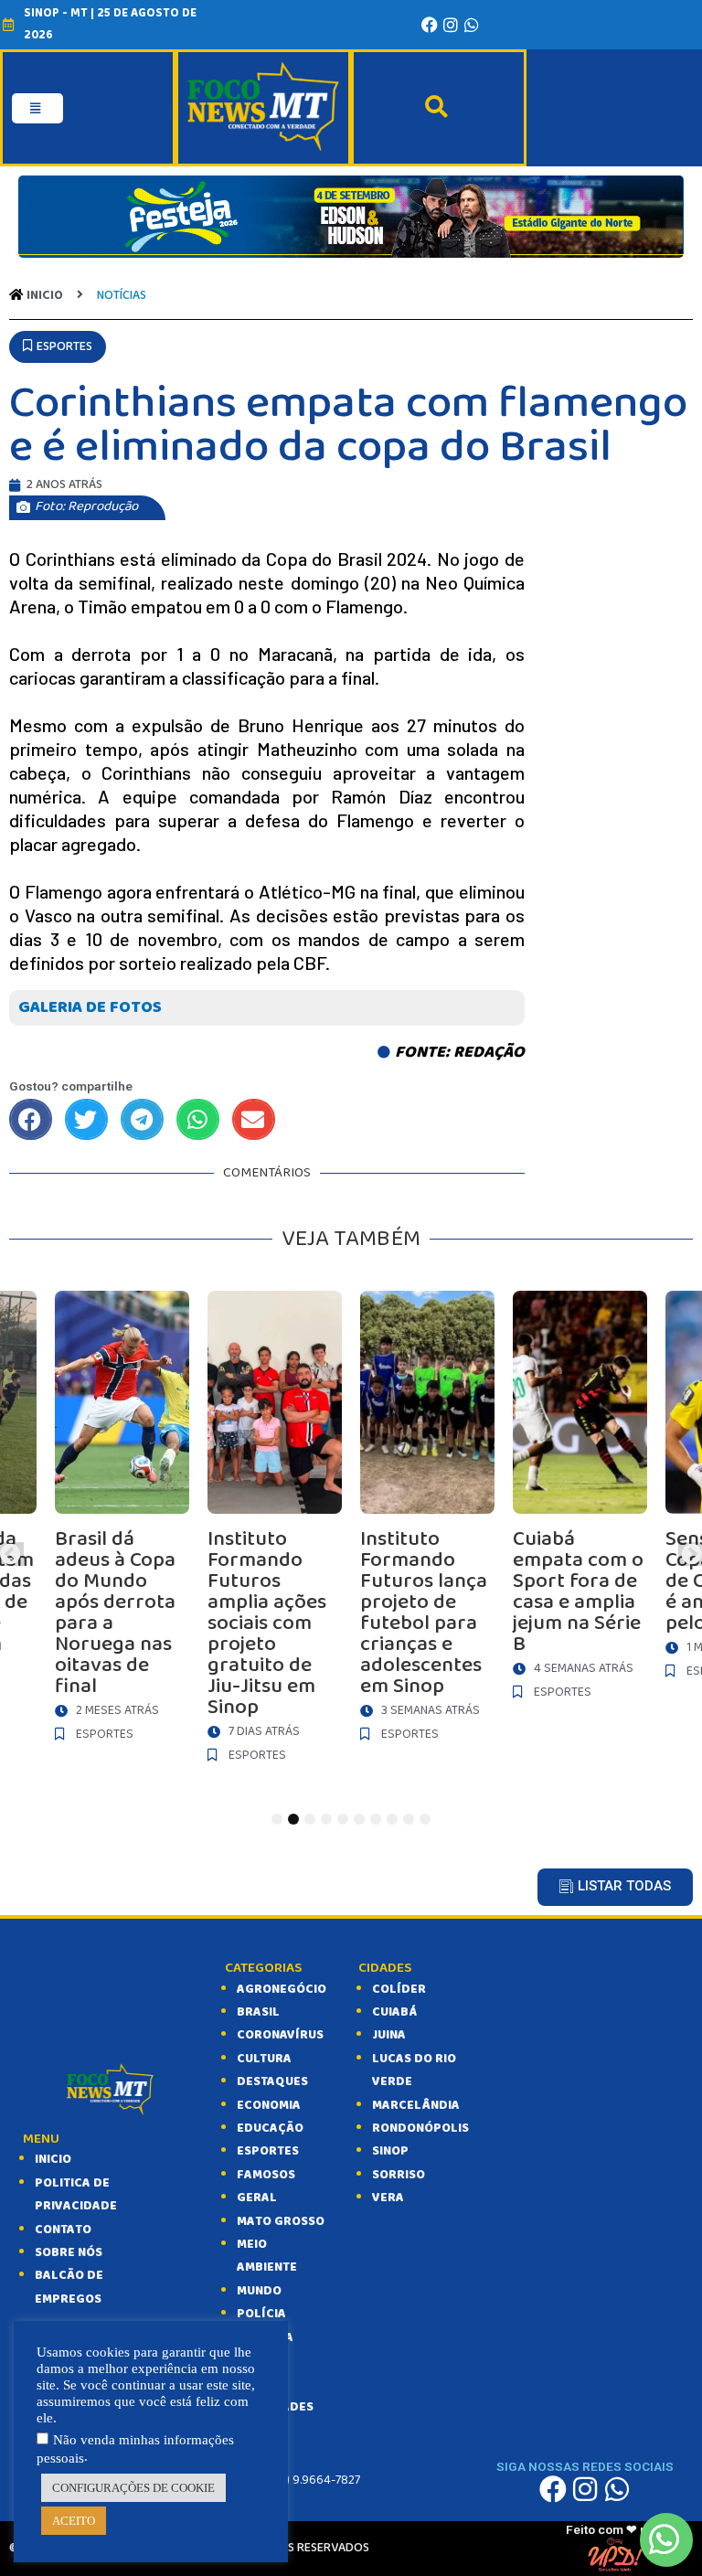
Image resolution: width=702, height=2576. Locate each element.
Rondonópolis (420, 2128)
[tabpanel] (427, 1521)
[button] (58, 347)
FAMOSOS (266, 2175)
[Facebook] (430, 25)
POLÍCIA (261, 2314)
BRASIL (258, 2012)
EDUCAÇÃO (270, 2128)
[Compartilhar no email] (254, 1119)
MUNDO (259, 2291)
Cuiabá (394, 2012)
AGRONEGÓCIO (282, 1989)
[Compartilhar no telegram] (142, 1119)
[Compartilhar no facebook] (31, 1119)
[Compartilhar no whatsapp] (198, 1119)
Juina (389, 2035)
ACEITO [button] (74, 2521)
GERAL (257, 2198)
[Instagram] (451, 25)
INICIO (53, 2159)
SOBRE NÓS (69, 2252)
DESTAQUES (272, 2081)
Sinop (390, 2151)
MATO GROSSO (281, 2221)
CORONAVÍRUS (280, 2035)
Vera (388, 2198)
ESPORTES (268, 2151)
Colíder (399, 1989)
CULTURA (264, 2059)
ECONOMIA (269, 2105)
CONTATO (63, 2230)
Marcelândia (416, 2105)
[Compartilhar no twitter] (86, 1119)
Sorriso (399, 2175)
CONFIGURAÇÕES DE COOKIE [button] (133, 2488)
